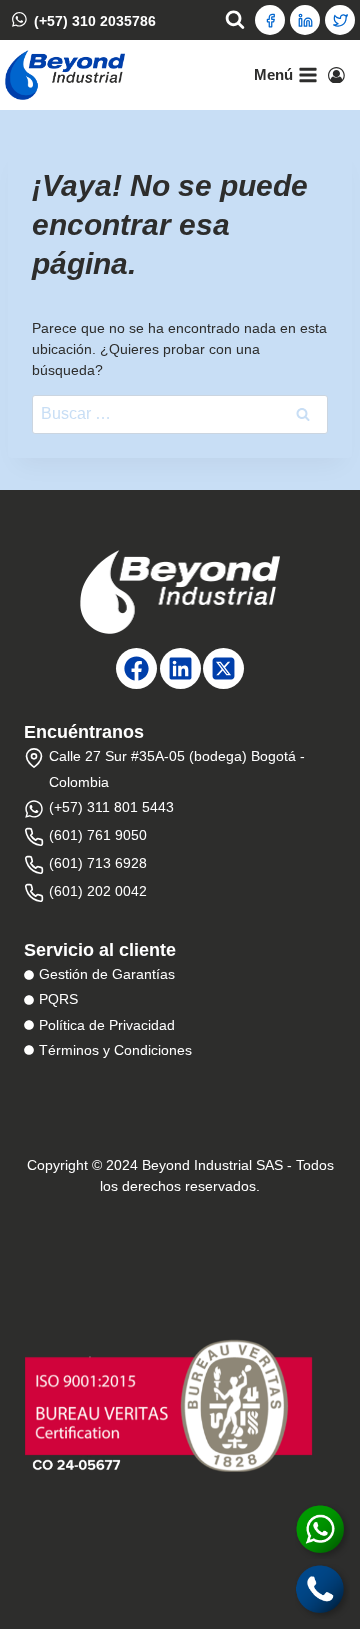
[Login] (336, 75)
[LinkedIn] (305, 20)
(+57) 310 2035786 (95, 20)
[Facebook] (270, 20)
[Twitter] (340, 20)
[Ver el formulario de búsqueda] (235, 20)
